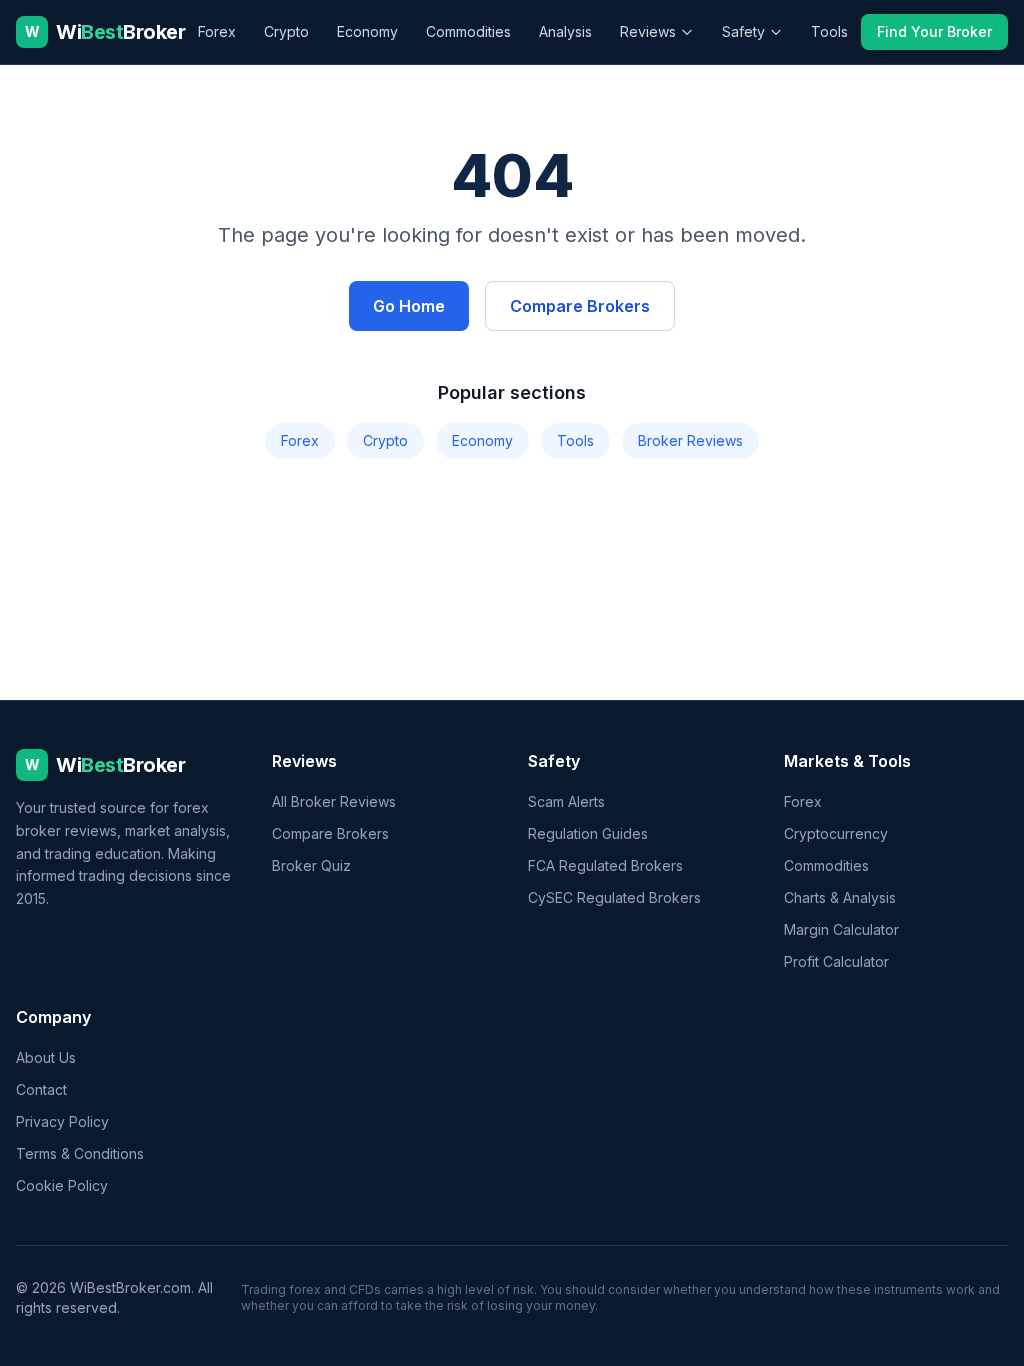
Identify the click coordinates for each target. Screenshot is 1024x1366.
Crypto (286, 31)
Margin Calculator (841, 929)
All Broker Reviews (334, 801)
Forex (217, 31)
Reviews (648, 31)
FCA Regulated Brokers (605, 865)
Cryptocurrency (836, 833)
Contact (41, 1089)
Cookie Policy (62, 1185)
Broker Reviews (690, 440)
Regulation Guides (588, 833)
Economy (367, 31)
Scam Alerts (566, 801)
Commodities (468, 31)
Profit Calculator (836, 961)
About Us (46, 1057)
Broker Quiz (311, 865)
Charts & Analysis (840, 897)
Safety (743, 31)
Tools (829, 31)
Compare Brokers (580, 306)
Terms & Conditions (80, 1153)
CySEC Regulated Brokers (614, 897)
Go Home (409, 306)
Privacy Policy (62, 1121)
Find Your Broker (934, 31)
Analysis (565, 31)
